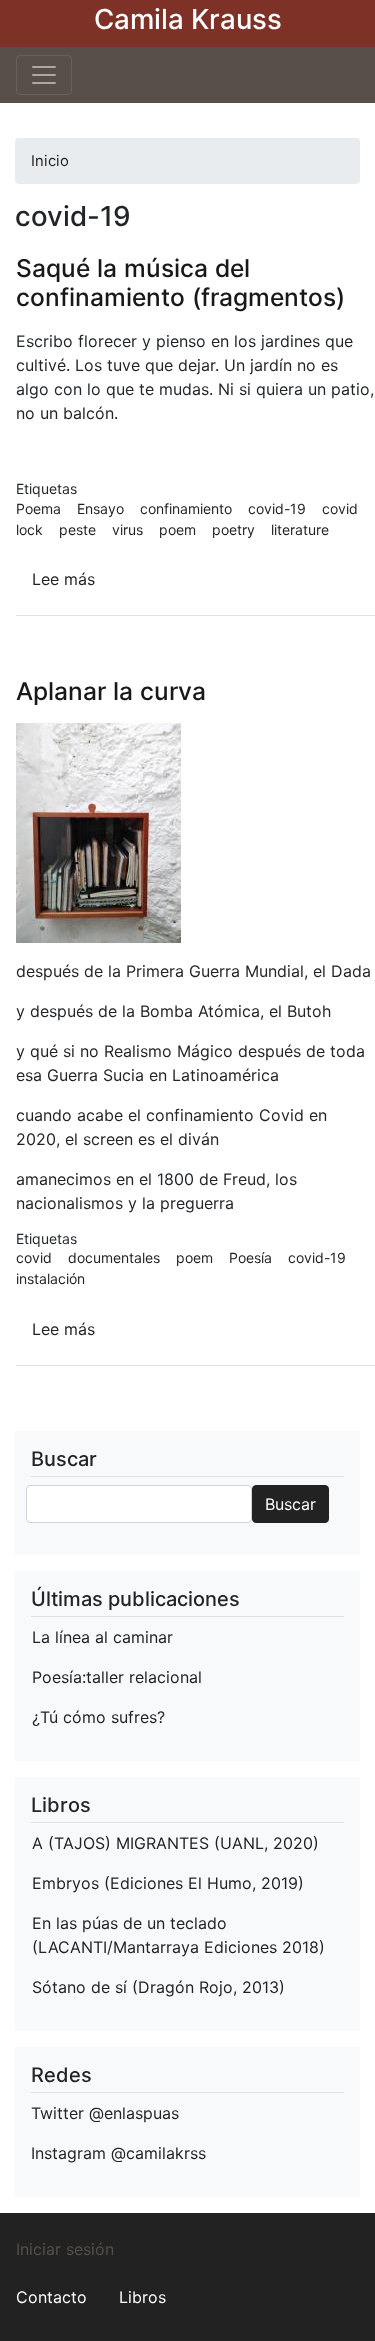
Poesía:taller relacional (117, 1677)
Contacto (51, 2297)
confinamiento (186, 508)
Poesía (250, 1257)
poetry (233, 529)
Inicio (50, 161)
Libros (142, 2297)
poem (177, 529)
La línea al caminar (102, 1637)
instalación (50, 1278)
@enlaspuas (134, 2113)
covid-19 (277, 508)
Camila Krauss (188, 19)
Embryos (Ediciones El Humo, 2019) (168, 1883)
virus (127, 529)
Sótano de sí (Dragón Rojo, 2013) (158, 1987)
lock (29, 529)
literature (300, 529)
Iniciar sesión (65, 2249)
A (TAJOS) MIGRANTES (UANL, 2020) (175, 1843)
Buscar (290, 1504)
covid (340, 508)
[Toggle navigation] (44, 75)
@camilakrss (158, 2153)
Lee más (63, 579)
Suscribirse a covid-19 (39, 1423)
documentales (114, 1257)
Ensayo (100, 508)
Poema (38, 508)
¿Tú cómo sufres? (98, 1717)
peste (77, 529)
